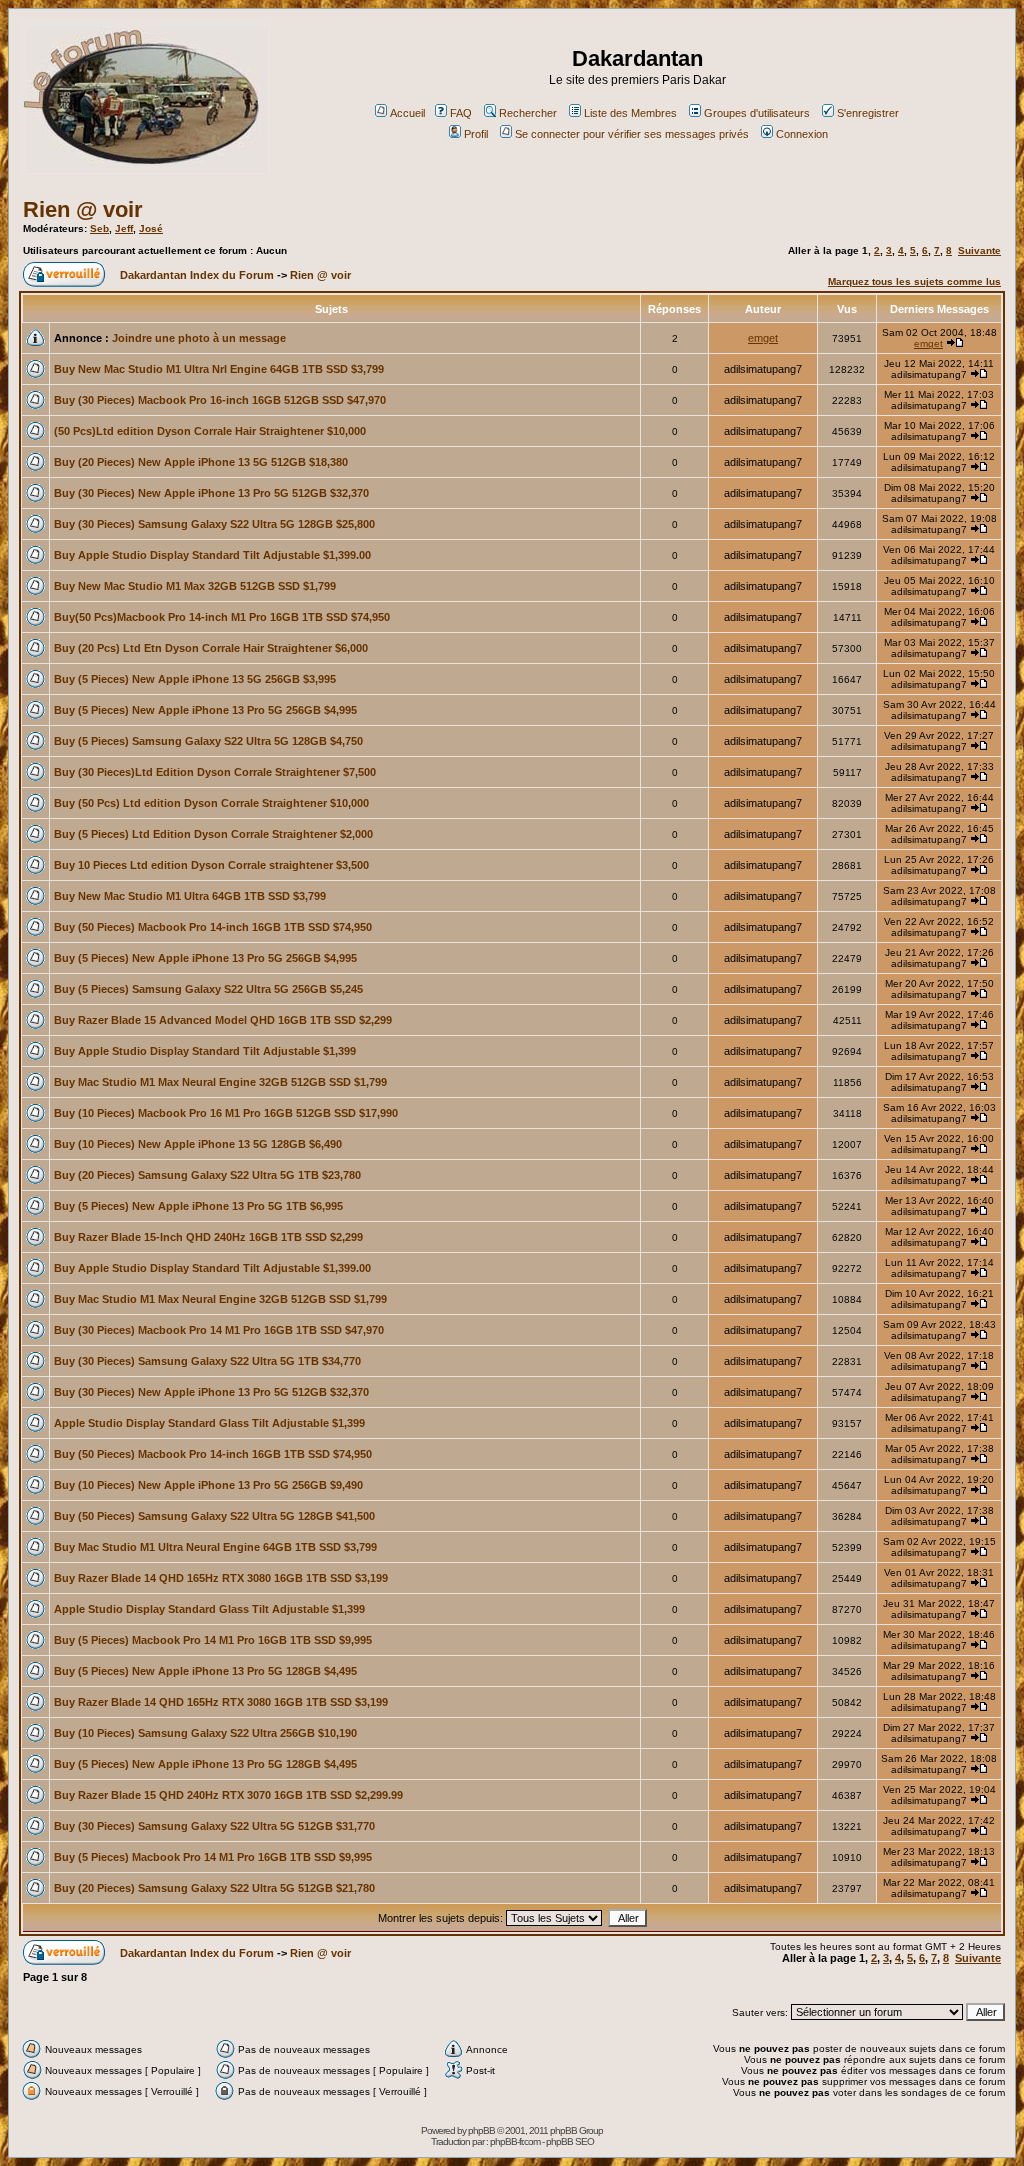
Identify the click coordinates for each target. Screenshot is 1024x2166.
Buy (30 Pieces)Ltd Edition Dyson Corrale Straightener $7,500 (215, 772)
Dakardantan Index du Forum (197, 275)
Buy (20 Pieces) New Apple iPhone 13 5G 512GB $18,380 (201, 462)
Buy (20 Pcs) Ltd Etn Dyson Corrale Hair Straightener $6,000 (211, 648)
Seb (99, 228)
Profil (476, 134)
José (151, 228)
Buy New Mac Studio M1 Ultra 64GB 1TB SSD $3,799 (190, 896)
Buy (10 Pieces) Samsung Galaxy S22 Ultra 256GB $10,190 (205, 1733)
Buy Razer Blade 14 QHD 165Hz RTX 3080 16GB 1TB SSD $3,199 (221, 1578)
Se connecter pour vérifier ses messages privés (632, 134)
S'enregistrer (868, 113)
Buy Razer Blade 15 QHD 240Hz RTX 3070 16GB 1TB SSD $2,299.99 (228, 1795)
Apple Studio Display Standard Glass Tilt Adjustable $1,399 (209, 1423)
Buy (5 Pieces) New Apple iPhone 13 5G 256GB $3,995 (195, 679)
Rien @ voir (83, 209)
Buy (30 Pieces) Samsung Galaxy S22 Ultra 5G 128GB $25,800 (214, 524)
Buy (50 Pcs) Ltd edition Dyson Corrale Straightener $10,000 (211, 803)
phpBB (481, 2130)
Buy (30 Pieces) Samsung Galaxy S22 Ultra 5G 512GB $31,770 (214, 1826)
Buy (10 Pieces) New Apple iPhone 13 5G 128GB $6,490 (198, 1144)
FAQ (461, 113)
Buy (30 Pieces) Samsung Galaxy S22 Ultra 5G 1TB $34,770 (207, 1361)
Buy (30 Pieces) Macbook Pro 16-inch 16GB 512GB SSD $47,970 (220, 400)
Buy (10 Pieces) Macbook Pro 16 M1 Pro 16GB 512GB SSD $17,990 (226, 1113)
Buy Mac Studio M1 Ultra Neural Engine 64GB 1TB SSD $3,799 (215, 1547)
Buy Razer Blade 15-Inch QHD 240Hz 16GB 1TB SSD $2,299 (208, 1237)
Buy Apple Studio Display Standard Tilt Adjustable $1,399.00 (212, 555)
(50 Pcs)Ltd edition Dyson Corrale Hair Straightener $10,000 (210, 431)
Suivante (979, 250)
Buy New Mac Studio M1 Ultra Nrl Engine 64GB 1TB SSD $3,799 (219, 369)
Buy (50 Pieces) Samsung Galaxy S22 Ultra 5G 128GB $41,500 (214, 1516)
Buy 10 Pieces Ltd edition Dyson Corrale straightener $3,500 (211, 865)
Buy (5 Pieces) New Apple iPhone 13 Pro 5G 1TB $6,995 (198, 1206)
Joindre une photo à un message (199, 338)
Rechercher (528, 113)
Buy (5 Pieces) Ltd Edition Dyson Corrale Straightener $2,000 (213, 834)
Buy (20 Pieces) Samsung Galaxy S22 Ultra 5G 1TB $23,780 (207, 1175)
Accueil (407, 113)
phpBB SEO (570, 2141)
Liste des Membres (630, 113)
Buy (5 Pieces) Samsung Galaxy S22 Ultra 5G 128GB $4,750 (208, 741)
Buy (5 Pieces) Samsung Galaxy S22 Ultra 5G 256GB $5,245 (208, 989)
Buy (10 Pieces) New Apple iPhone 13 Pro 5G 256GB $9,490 (208, 1485)
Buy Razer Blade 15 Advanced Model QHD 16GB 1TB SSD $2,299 (223, 1020)
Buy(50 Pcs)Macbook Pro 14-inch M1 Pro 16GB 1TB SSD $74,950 (222, 617)
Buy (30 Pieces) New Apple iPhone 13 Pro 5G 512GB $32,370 (211, 493)
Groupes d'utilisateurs (757, 113)
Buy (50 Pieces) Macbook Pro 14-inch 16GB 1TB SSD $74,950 (213, 927)
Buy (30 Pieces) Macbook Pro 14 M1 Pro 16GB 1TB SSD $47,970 (219, 1330)
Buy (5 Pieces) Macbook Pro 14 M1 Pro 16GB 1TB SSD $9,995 (213, 1640)
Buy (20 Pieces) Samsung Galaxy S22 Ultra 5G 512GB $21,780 (214, 1888)
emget (763, 338)
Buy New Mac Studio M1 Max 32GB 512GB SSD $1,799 (195, 586)
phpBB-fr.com (515, 2141)
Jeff (124, 228)
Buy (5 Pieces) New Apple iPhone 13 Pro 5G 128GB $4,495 (205, 1671)
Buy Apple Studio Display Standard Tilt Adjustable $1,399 (205, 1051)
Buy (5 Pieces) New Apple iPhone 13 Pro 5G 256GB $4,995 (205, 710)
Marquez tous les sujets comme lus (914, 281)
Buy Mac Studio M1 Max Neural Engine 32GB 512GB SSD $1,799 (220, 1082)
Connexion (802, 134)
